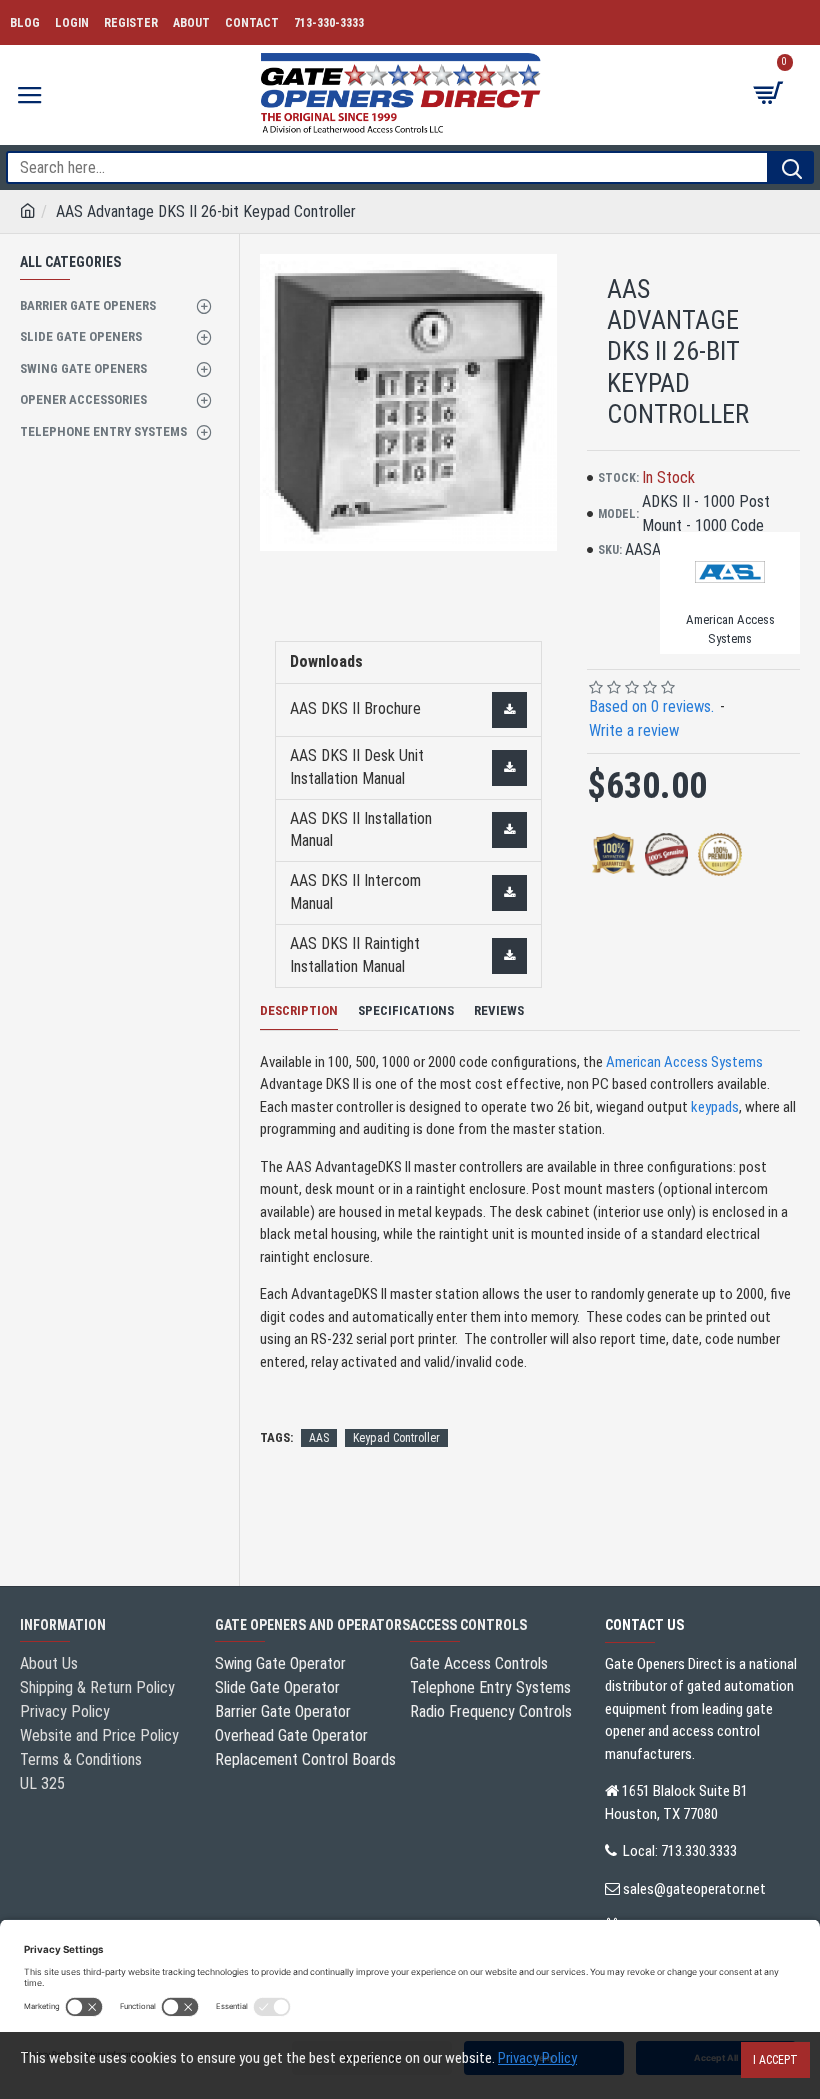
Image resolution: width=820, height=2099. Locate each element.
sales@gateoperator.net (694, 1889)
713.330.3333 (699, 1851)
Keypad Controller (396, 1438)
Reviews (499, 1010)
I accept (775, 2060)
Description (299, 1010)
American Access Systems (684, 1062)
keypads (715, 1107)
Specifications (406, 1010)
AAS (319, 1438)
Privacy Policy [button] (537, 2058)
